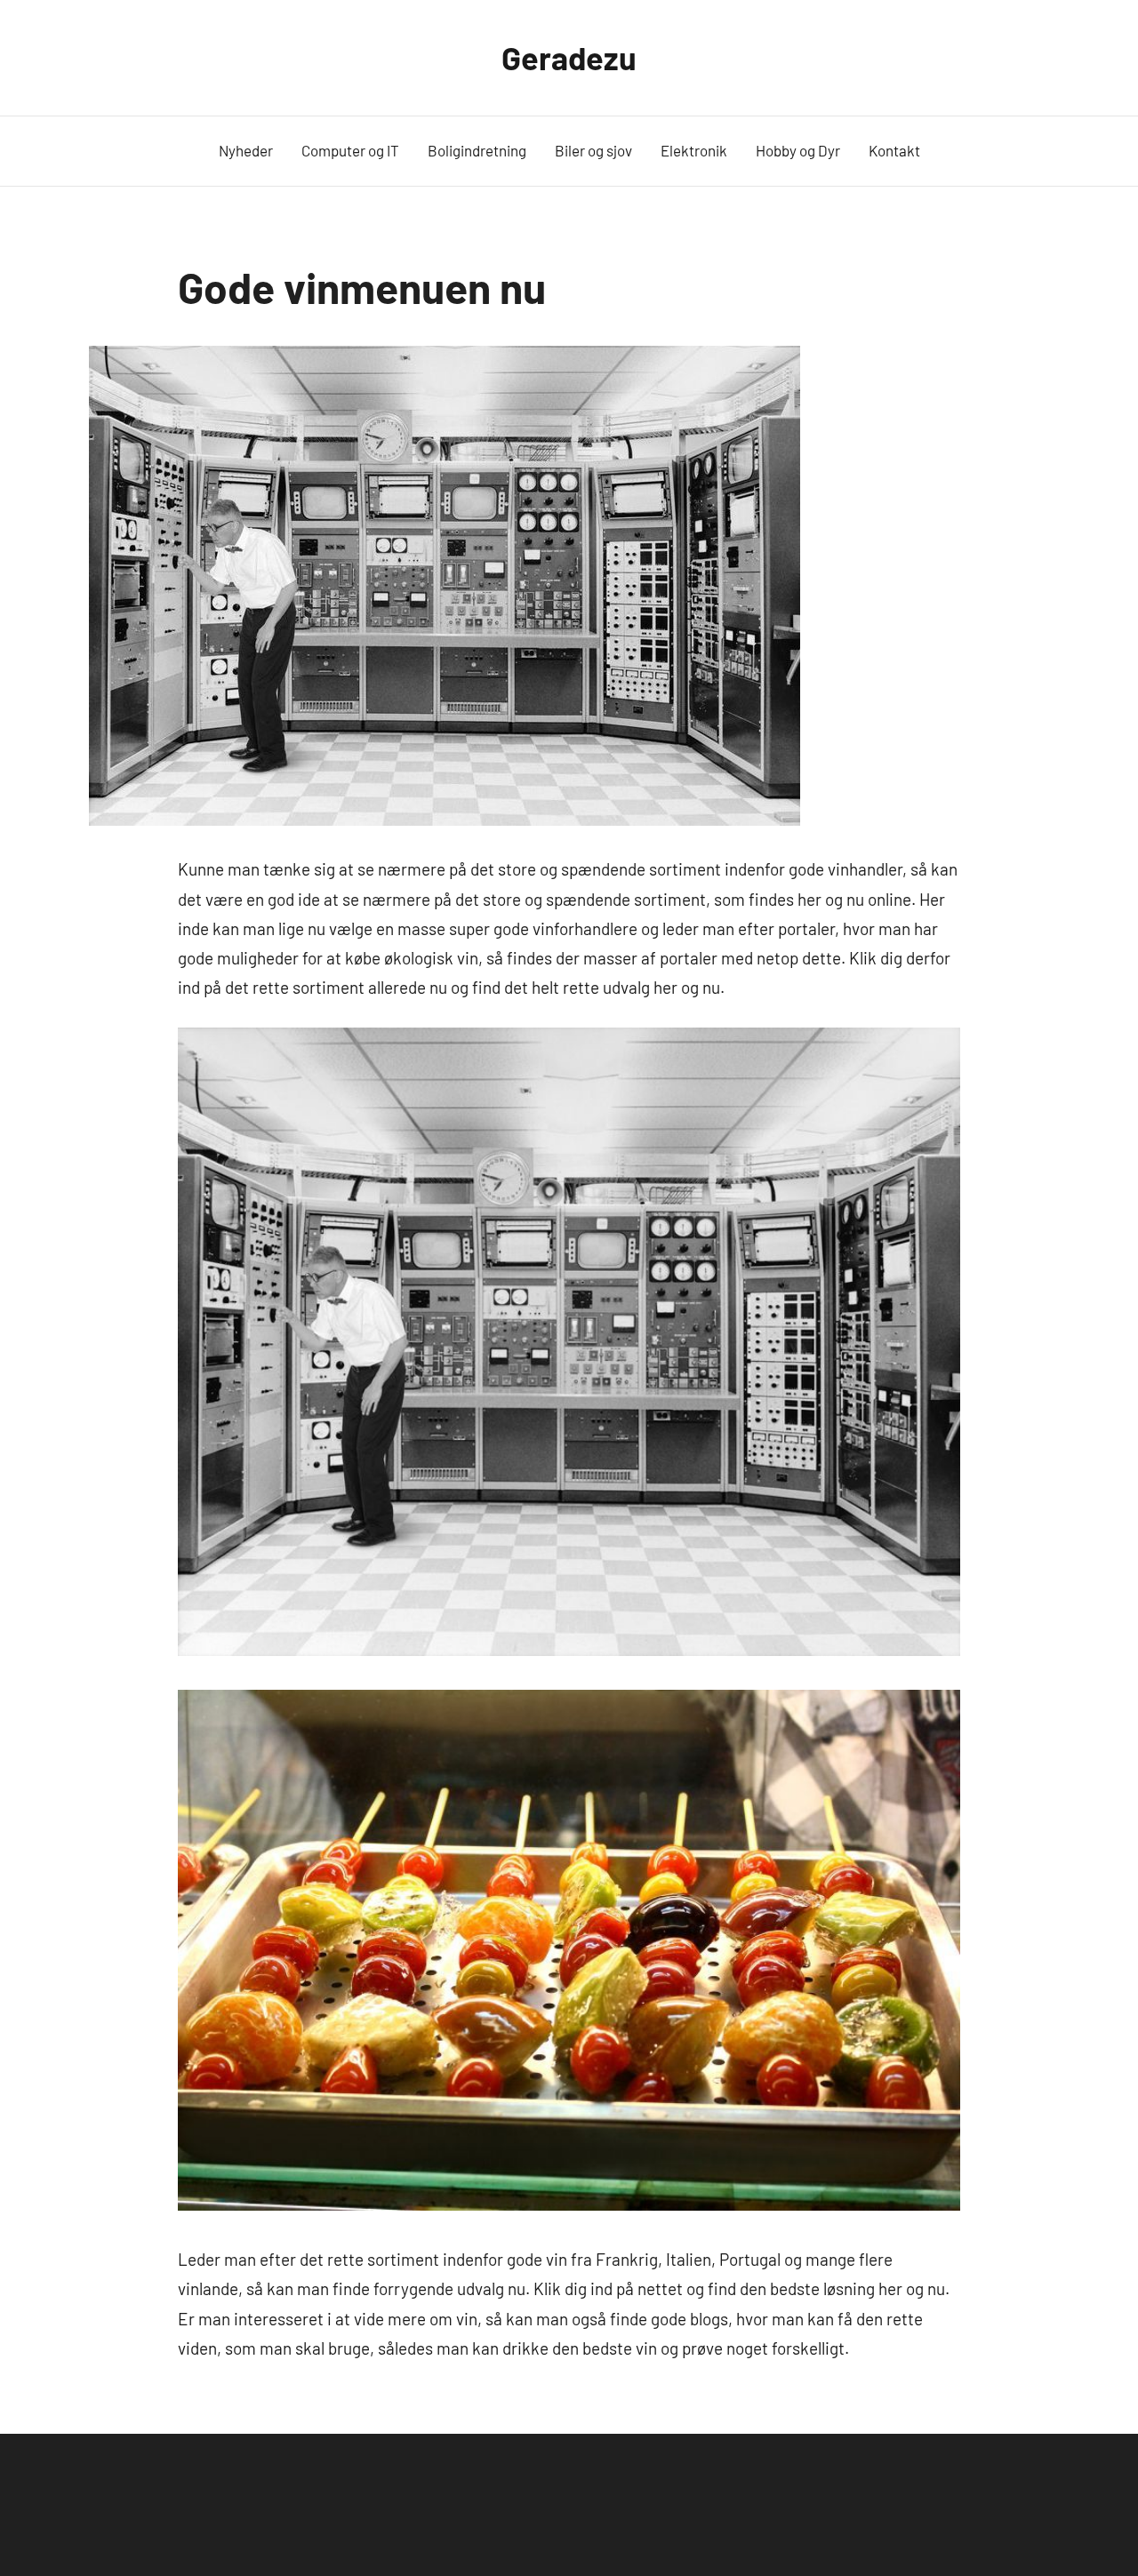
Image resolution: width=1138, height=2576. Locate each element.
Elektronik (694, 150)
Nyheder (246, 150)
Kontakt (894, 150)
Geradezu (569, 57)
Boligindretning (477, 150)
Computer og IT (350, 150)
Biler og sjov (593, 150)
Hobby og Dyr (798, 150)
